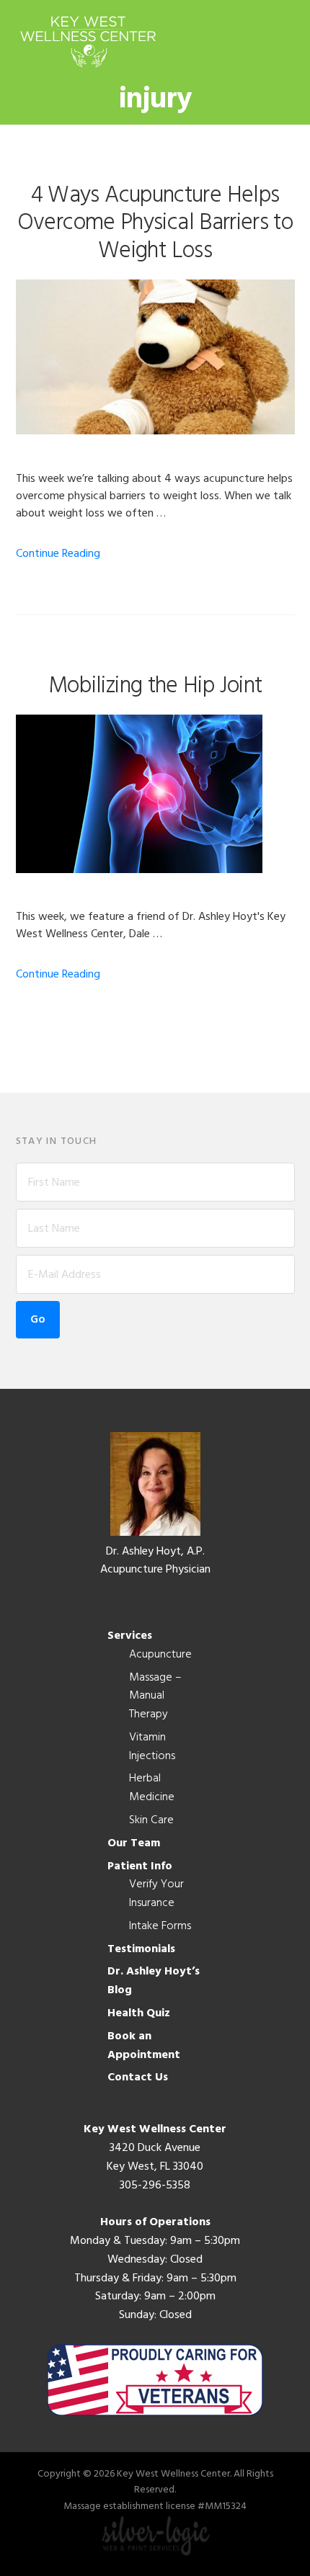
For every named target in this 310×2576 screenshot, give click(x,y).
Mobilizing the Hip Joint (155, 686)
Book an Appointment (144, 2046)
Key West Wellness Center (88, 41)
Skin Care (151, 1820)
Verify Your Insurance (156, 1894)
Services (130, 1636)
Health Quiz (139, 2013)
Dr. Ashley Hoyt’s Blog (154, 1981)
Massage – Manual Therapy (155, 1696)
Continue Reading (58, 554)
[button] (285, 41)
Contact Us (138, 2078)
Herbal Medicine (152, 1788)
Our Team (134, 1843)
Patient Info (140, 1866)
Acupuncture (160, 1655)
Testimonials (141, 1949)
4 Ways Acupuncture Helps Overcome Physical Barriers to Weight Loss (155, 223)
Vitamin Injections (152, 1747)
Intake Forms (160, 1926)
